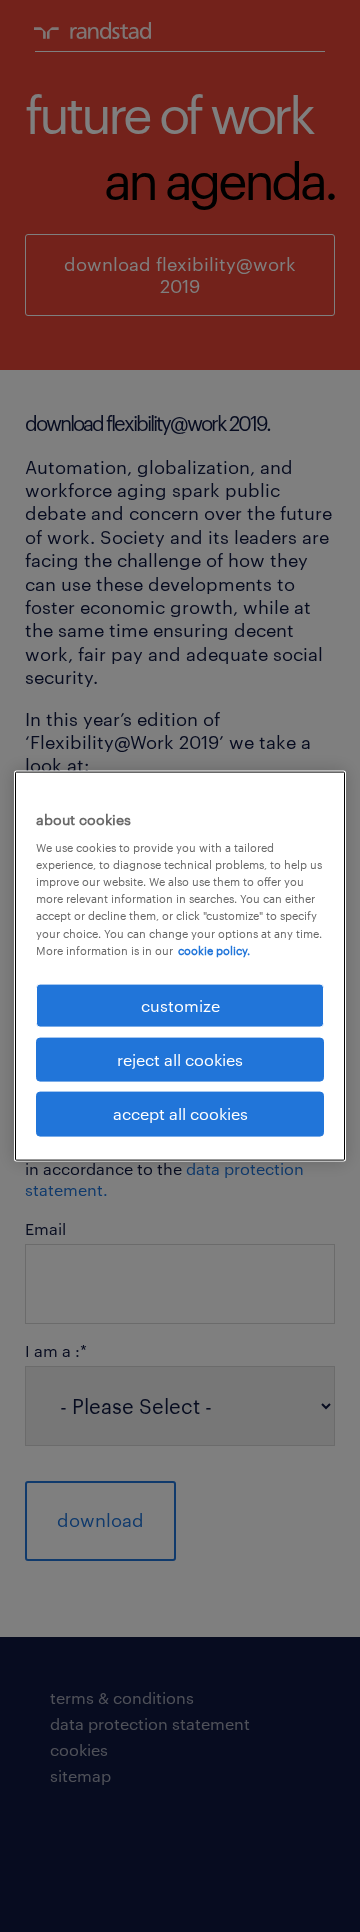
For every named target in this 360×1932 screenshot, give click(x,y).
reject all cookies (180, 1059)
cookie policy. (214, 949)
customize (180, 1004)
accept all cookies (180, 1113)
